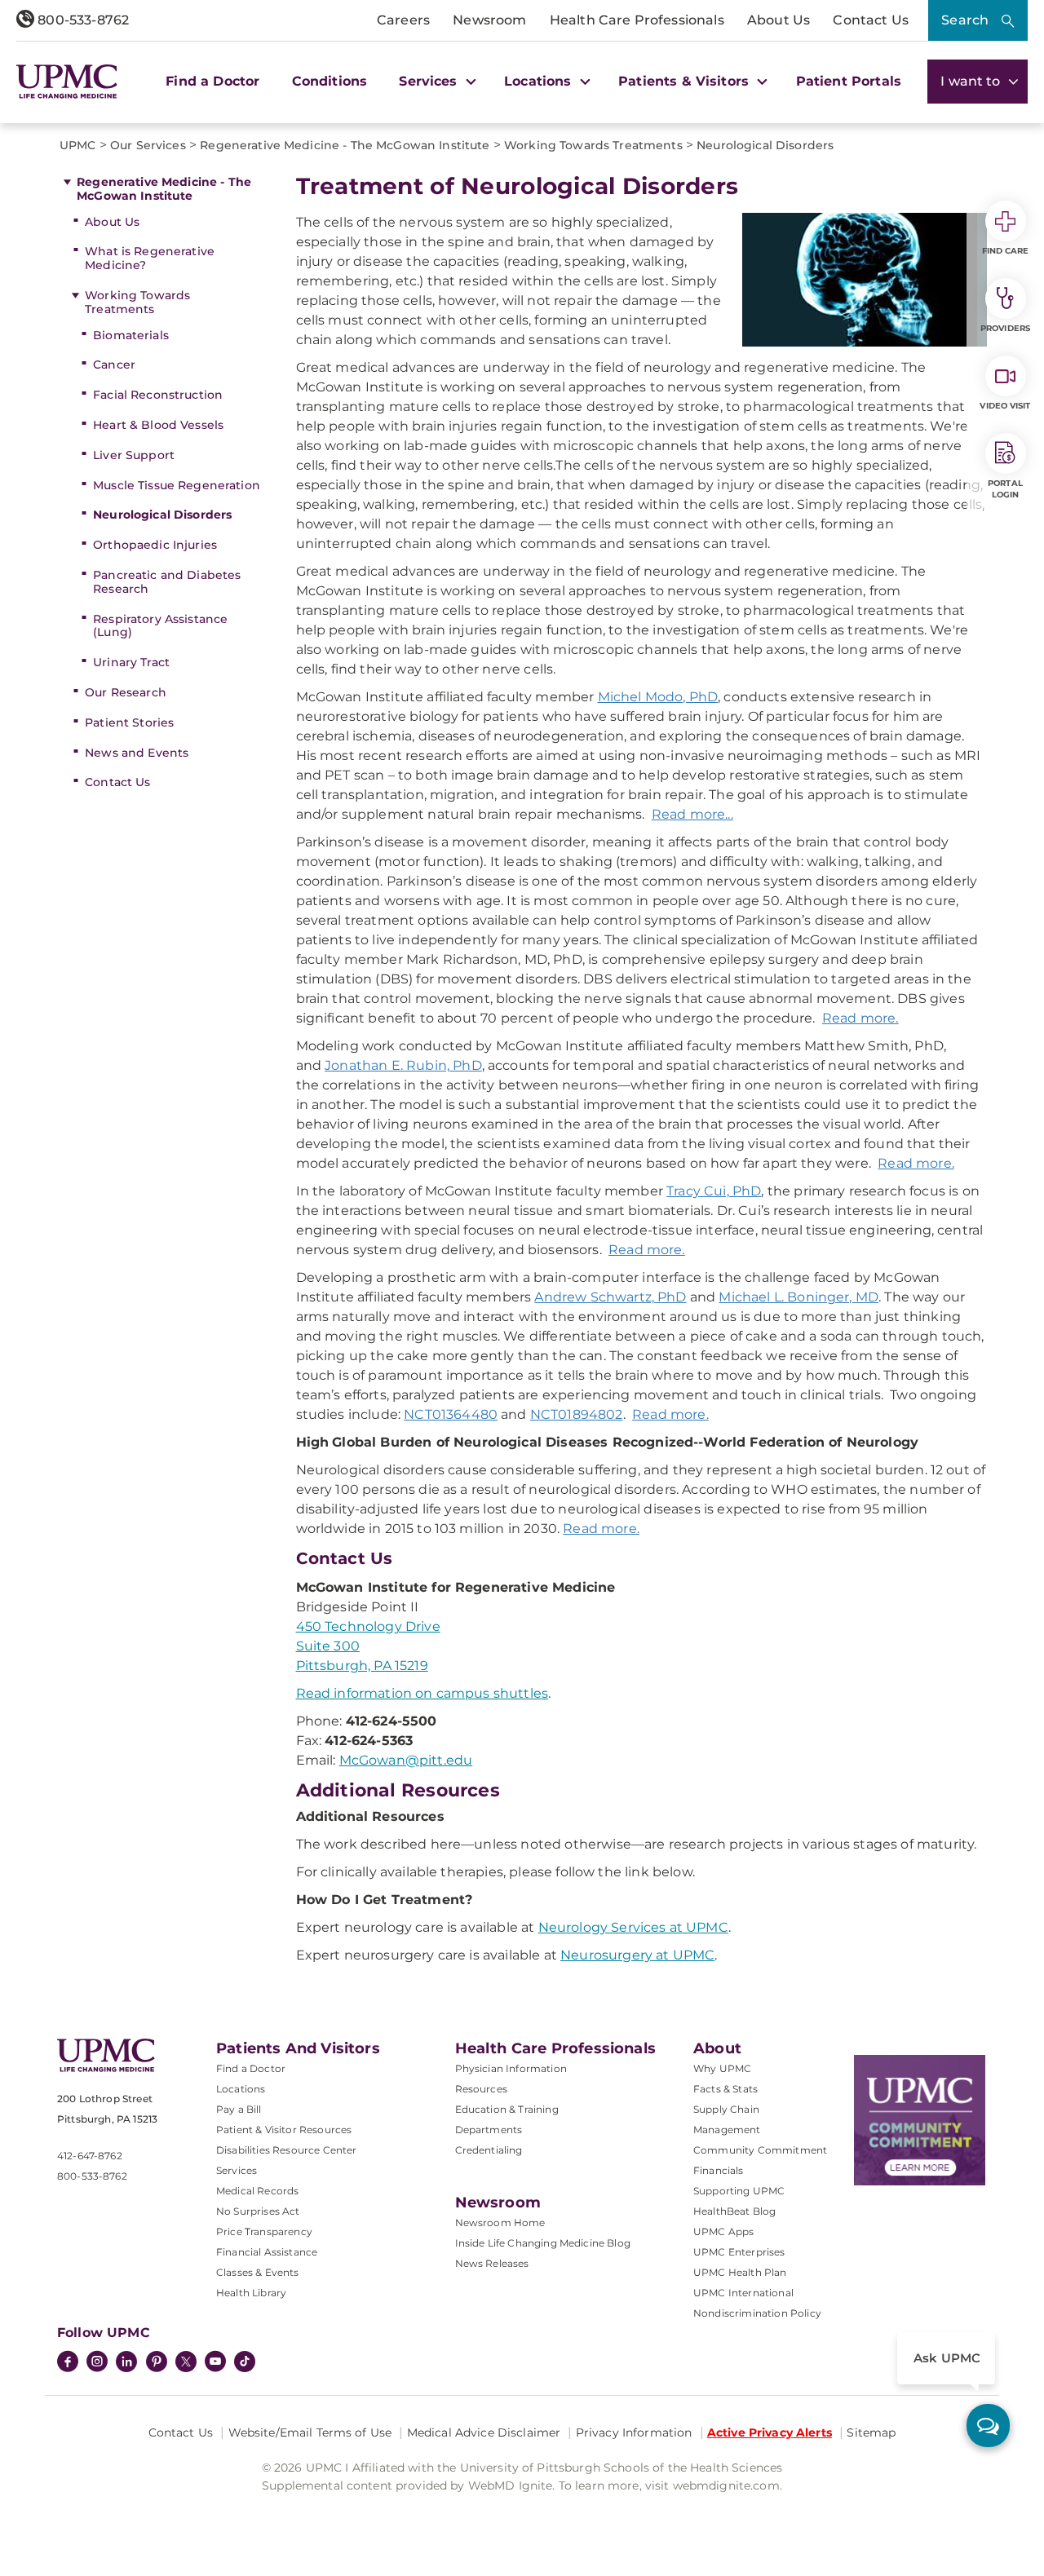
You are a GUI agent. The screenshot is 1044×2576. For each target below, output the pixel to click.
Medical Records (257, 2191)
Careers (403, 20)
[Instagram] (97, 2363)
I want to (972, 81)
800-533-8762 (82, 20)
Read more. (860, 1018)
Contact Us (871, 20)
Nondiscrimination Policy (757, 2313)
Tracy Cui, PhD (714, 1191)
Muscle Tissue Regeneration (177, 485)
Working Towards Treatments (137, 302)
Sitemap (871, 2432)
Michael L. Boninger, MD (798, 1297)
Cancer (114, 365)
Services (237, 2170)
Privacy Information (634, 2432)
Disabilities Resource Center (286, 2150)
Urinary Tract (131, 662)
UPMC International (743, 2293)
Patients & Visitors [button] (686, 81)
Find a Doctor (212, 81)
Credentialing (489, 2150)
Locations (241, 2089)
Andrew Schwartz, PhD (610, 1297)
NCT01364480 (451, 1414)
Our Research (126, 692)
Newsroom (489, 20)
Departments (489, 2130)
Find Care (1006, 251)
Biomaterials (131, 335)
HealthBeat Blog (734, 2211)
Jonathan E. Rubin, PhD (403, 1065)
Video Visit (1005, 406)
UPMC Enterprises (739, 2252)
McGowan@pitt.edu (406, 1760)
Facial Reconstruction (158, 395)
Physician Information (511, 2068)
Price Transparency (264, 2231)
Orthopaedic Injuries (155, 545)
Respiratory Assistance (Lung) (160, 626)
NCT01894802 (577, 1414)
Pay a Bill (239, 2109)
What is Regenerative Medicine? (150, 258)
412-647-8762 (90, 2156)
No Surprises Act (258, 2211)
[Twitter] (186, 2362)
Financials (719, 2170)
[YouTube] (215, 2363)
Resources (481, 2089)
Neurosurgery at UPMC (637, 1955)
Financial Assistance (267, 2252)
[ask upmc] (988, 2426)
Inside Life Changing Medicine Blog (543, 2243)
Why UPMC (722, 2068)
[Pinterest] (157, 2363)
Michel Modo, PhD (658, 697)
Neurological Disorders (162, 515)
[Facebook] (68, 2363)
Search (965, 20)
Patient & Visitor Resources (284, 2130)
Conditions (330, 81)
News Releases (492, 2263)
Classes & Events (258, 2272)
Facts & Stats (725, 2089)
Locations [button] (540, 81)
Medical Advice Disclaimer (484, 2432)
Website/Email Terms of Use (310, 2432)
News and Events (137, 753)
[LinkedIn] (126, 2363)
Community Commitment (760, 2150)
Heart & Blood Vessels (158, 425)
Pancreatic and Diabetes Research (167, 582)
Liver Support (134, 455)
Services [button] (430, 81)
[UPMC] (67, 82)
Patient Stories (129, 722)
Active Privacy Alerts (770, 2432)
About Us (779, 20)
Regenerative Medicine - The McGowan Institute (164, 189)
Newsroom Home (500, 2223)
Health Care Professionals (637, 20)
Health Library (251, 2293)
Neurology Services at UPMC (633, 1927)
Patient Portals (849, 81)
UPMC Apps (723, 2231)
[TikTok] (245, 2362)
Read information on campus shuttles (422, 1693)
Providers (1005, 328)
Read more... (692, 814)
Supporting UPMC (739, 2191)
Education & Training (507, 2109)
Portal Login (1005, 489)
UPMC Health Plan (740, 2272)
